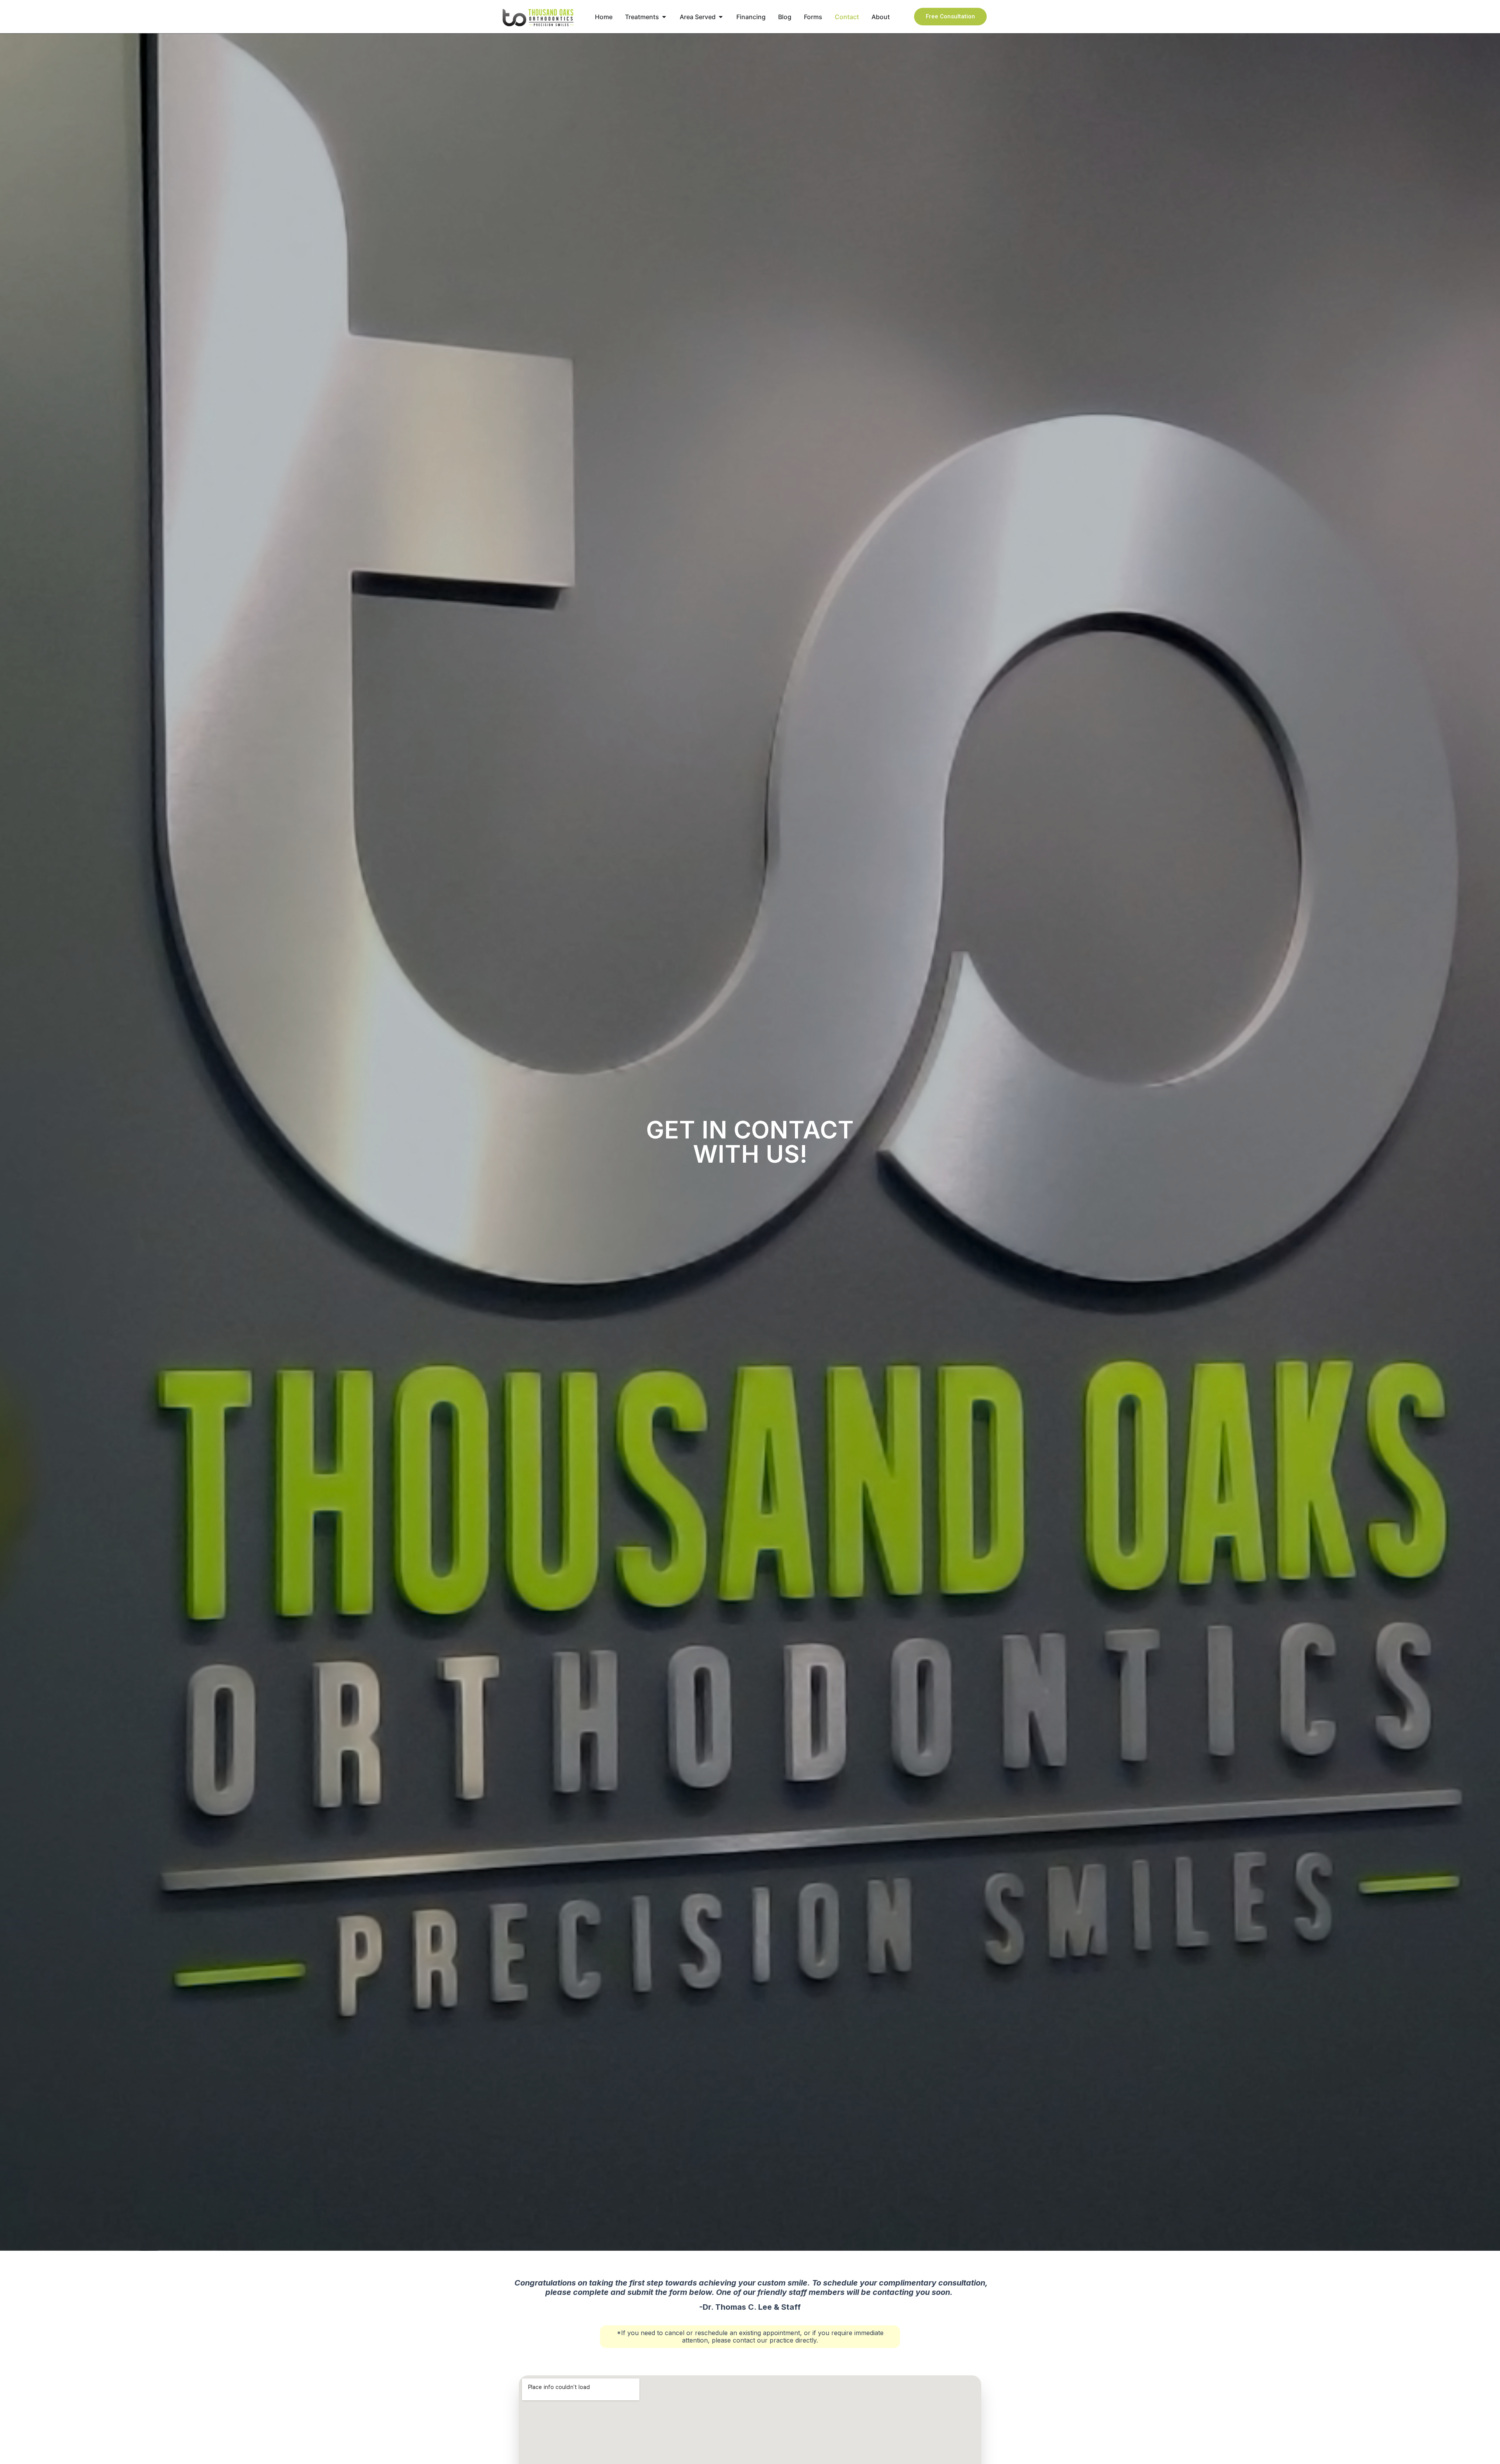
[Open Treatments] (664, 17)
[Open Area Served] (721, 17)
